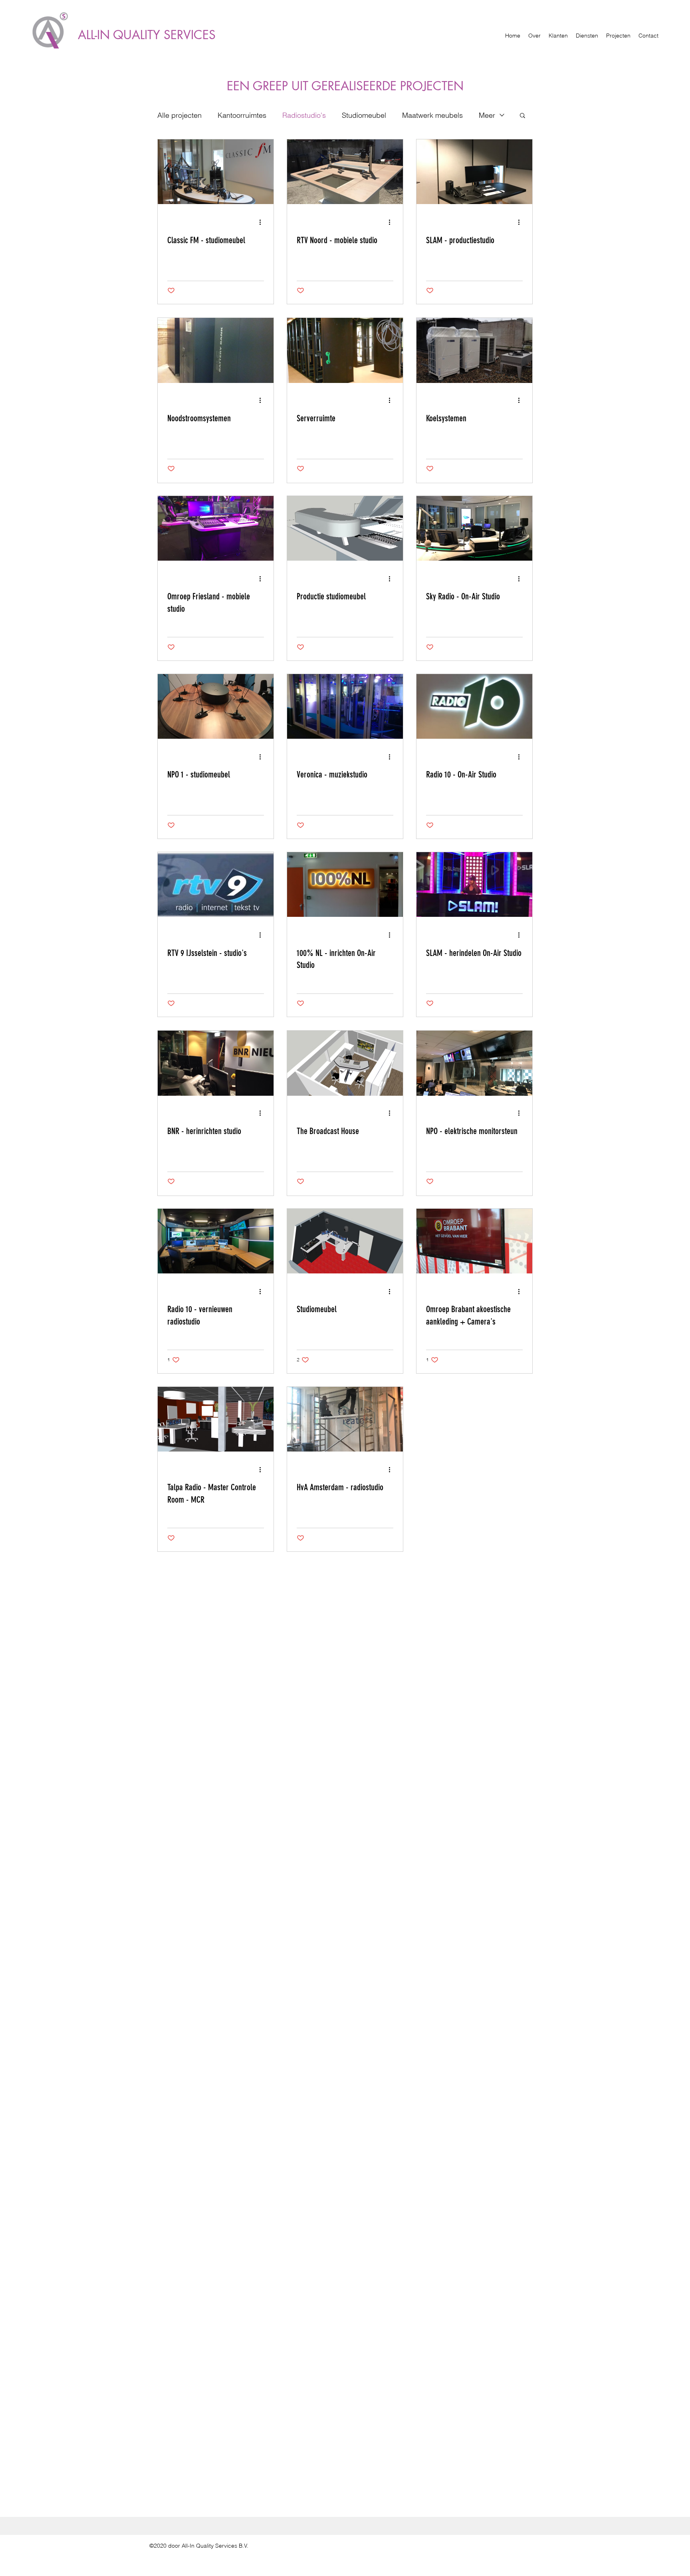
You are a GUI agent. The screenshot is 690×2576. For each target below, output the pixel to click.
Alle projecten (179, 115)
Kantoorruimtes (242, 115)
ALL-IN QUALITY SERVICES (147, 35)
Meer (487, 115)
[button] (522, 116)
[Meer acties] (263, 222)
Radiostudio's (304, 115)
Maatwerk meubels (432, 115)
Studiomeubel (364, 115)
